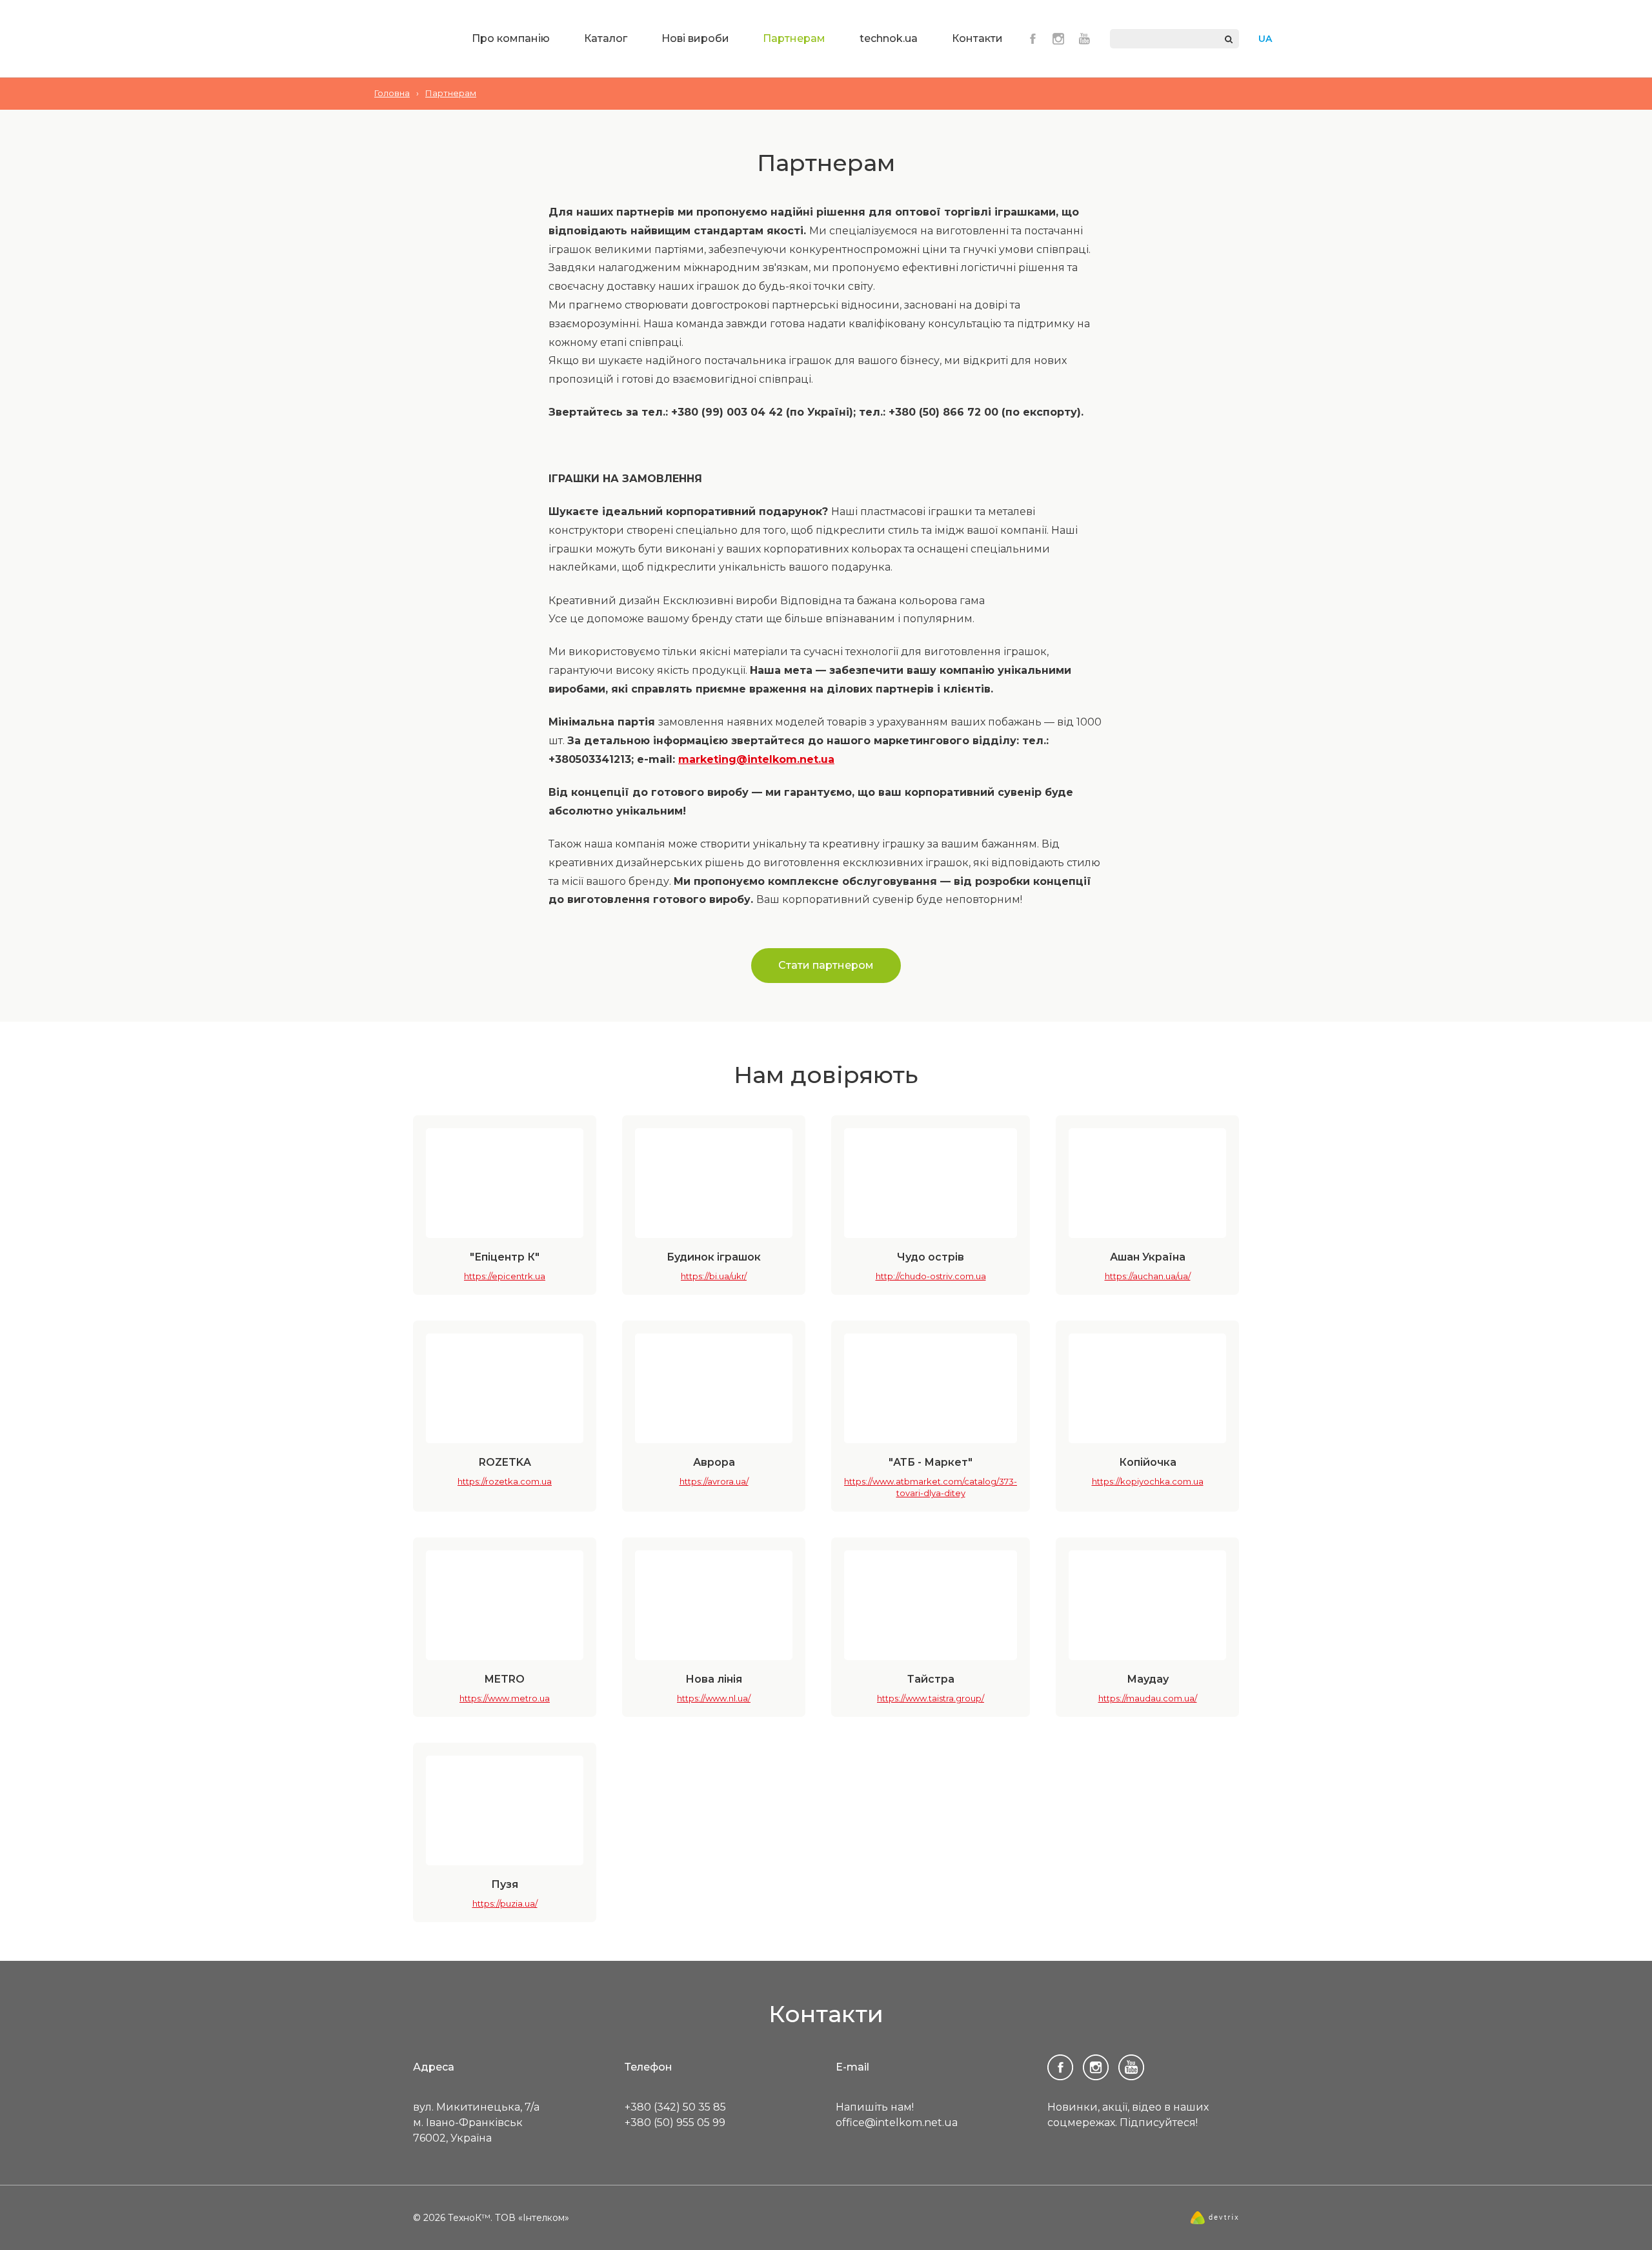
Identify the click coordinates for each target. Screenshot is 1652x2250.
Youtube (1084, 39)
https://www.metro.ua (505, 1698)
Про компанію (511, 38)
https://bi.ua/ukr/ (714, 1276)
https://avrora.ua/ (714, 1481)
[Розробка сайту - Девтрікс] (1215, 2221)
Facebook (1032, 39)
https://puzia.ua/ (505, 1903)
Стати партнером (826, 965)
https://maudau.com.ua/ (1148, 1698)
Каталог (606, 38)
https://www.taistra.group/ (931, 1698)
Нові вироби (695, 38)
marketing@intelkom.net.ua (756, 759)
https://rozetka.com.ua (505, 1481)
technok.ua (889, 38)
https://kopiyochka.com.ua (1148, 1481)
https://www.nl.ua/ (714, 1698)
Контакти (977, 38)
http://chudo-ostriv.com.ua (931, 1276)
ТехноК (409, 40)
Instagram (1058, 39)
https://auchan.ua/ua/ (1148, 1276)
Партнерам (794, 38)
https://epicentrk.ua (505, 1276)
